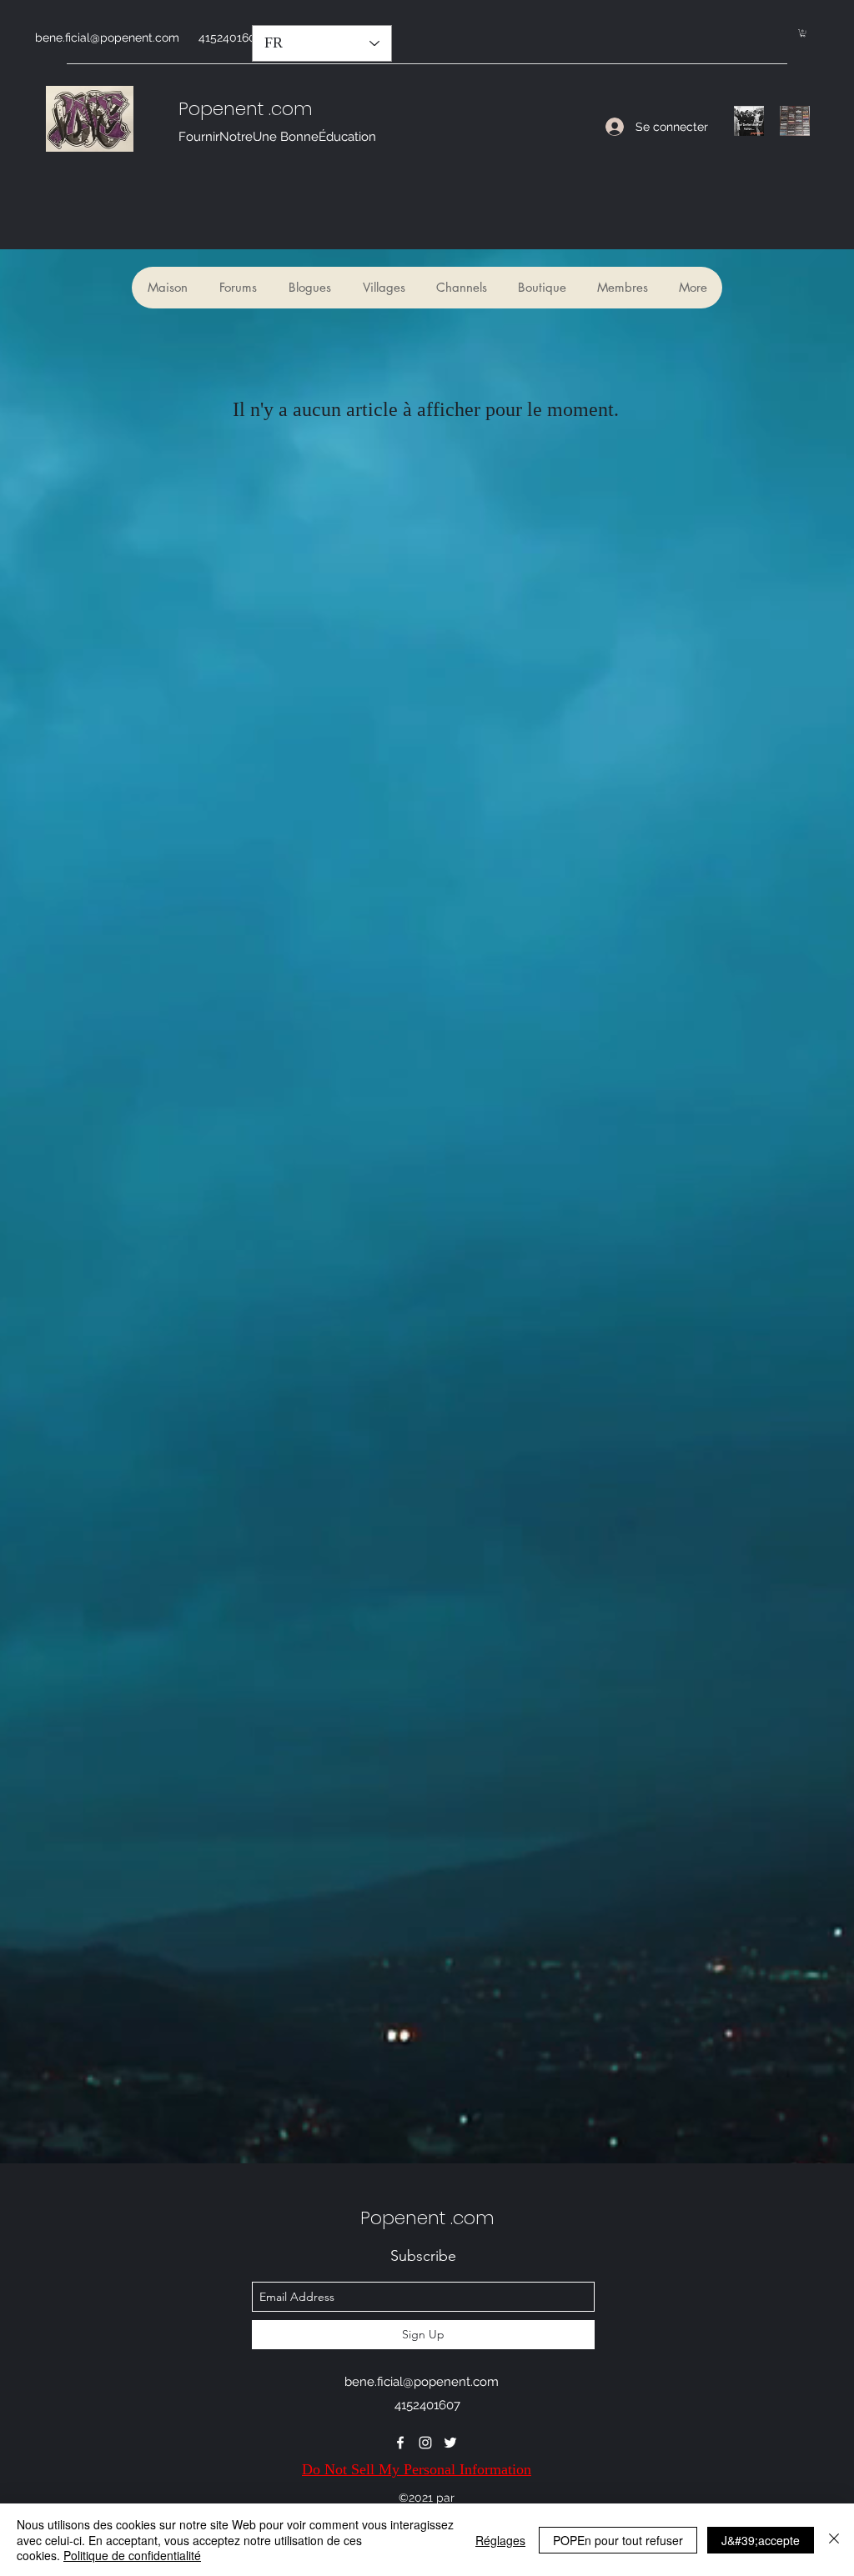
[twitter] (450, 2443)
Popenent (221, 109)
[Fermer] (834, 2540)
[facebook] (400, 2443)
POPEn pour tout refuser (618, 2540)
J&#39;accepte (761, 2540)
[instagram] (425, 2443)
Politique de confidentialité (132, 2555)
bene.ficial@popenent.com (107, 38)
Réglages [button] (500, 2540)
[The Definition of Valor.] (749, 121)
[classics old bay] (795, 121)
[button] (803, 33)
